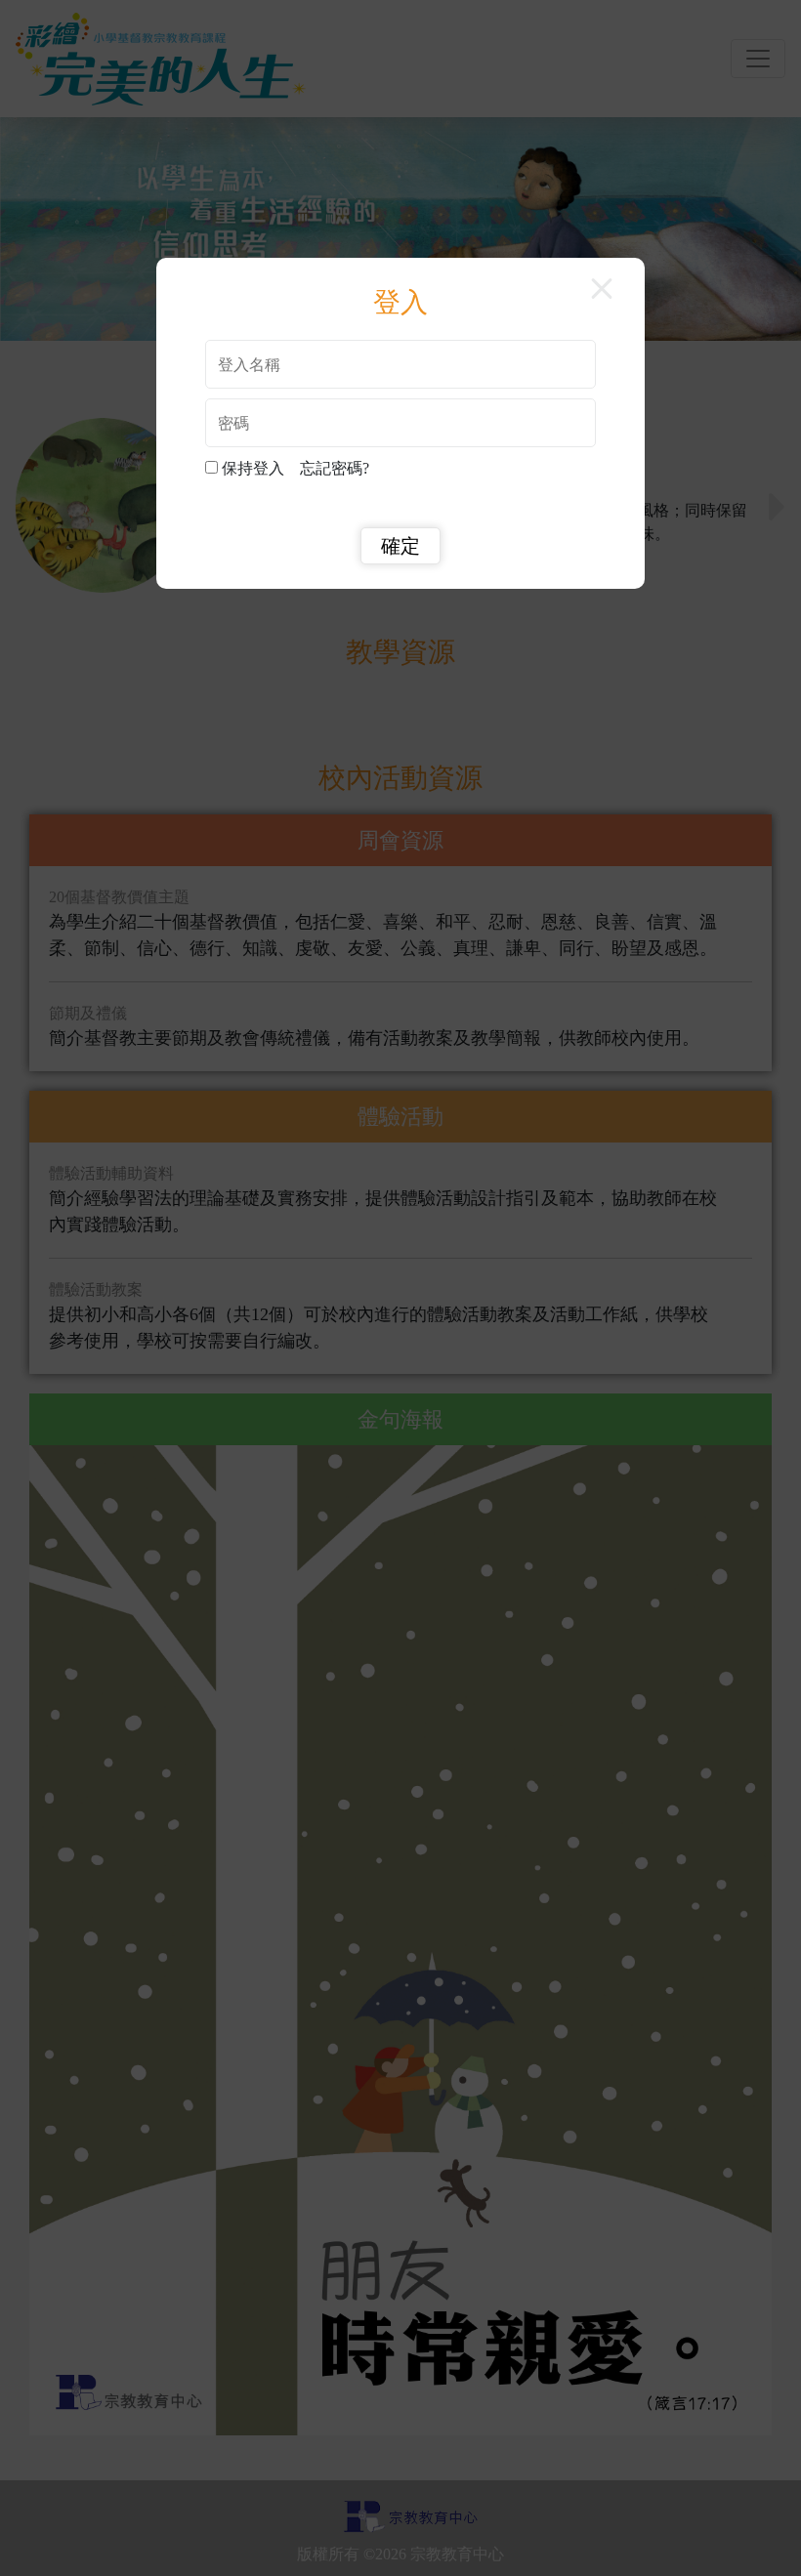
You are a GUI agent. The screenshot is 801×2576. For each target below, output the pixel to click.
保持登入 (257, 468)
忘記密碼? (335, 468)
